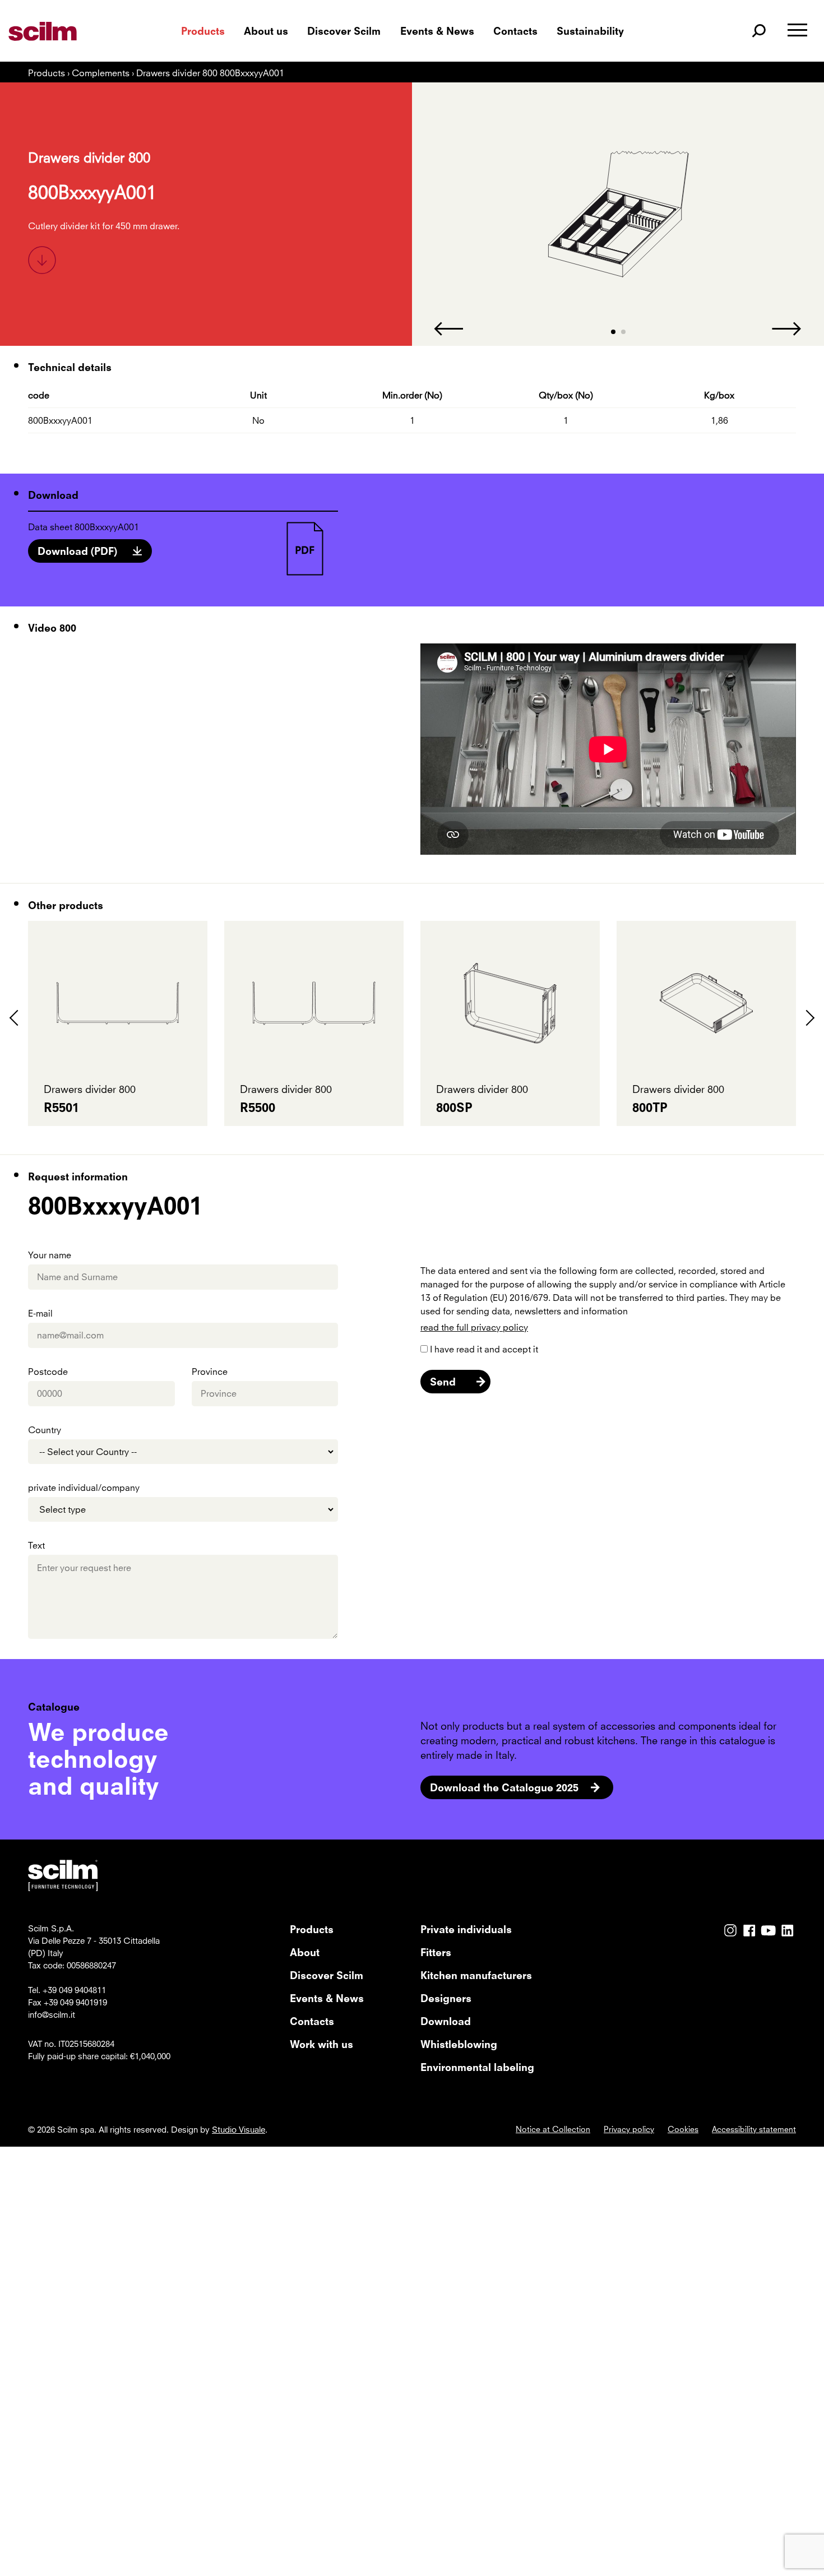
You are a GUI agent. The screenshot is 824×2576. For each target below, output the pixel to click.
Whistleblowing (459, 2044)
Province (210, 1372)
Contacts (515, 31)
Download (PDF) (77, 551)
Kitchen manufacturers (476, 1975)
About (305, 1952)
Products (203, 31)
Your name (50, 1255)
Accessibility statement (754, 2129)
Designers (446, 1998)
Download (446, 2021)
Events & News (437, 31)
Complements (102, 73)
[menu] (797, 31)
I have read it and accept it (484, 1349)
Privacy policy (629, 2129)
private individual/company (84, 1488)
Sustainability (590, 31)
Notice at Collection (553, 2129)
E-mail (40, 1313)
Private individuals (466, 1929)
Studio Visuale (239, 2129)
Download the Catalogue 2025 (504, 1787)
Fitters (436, 1952)
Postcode (48, 1372)
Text (36, 1545)
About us (266, 31)
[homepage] (69, 31)
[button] (613, 332)
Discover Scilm (344, 31)
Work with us (321, 2044)
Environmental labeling (477, 2067)
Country (45, 1430)
